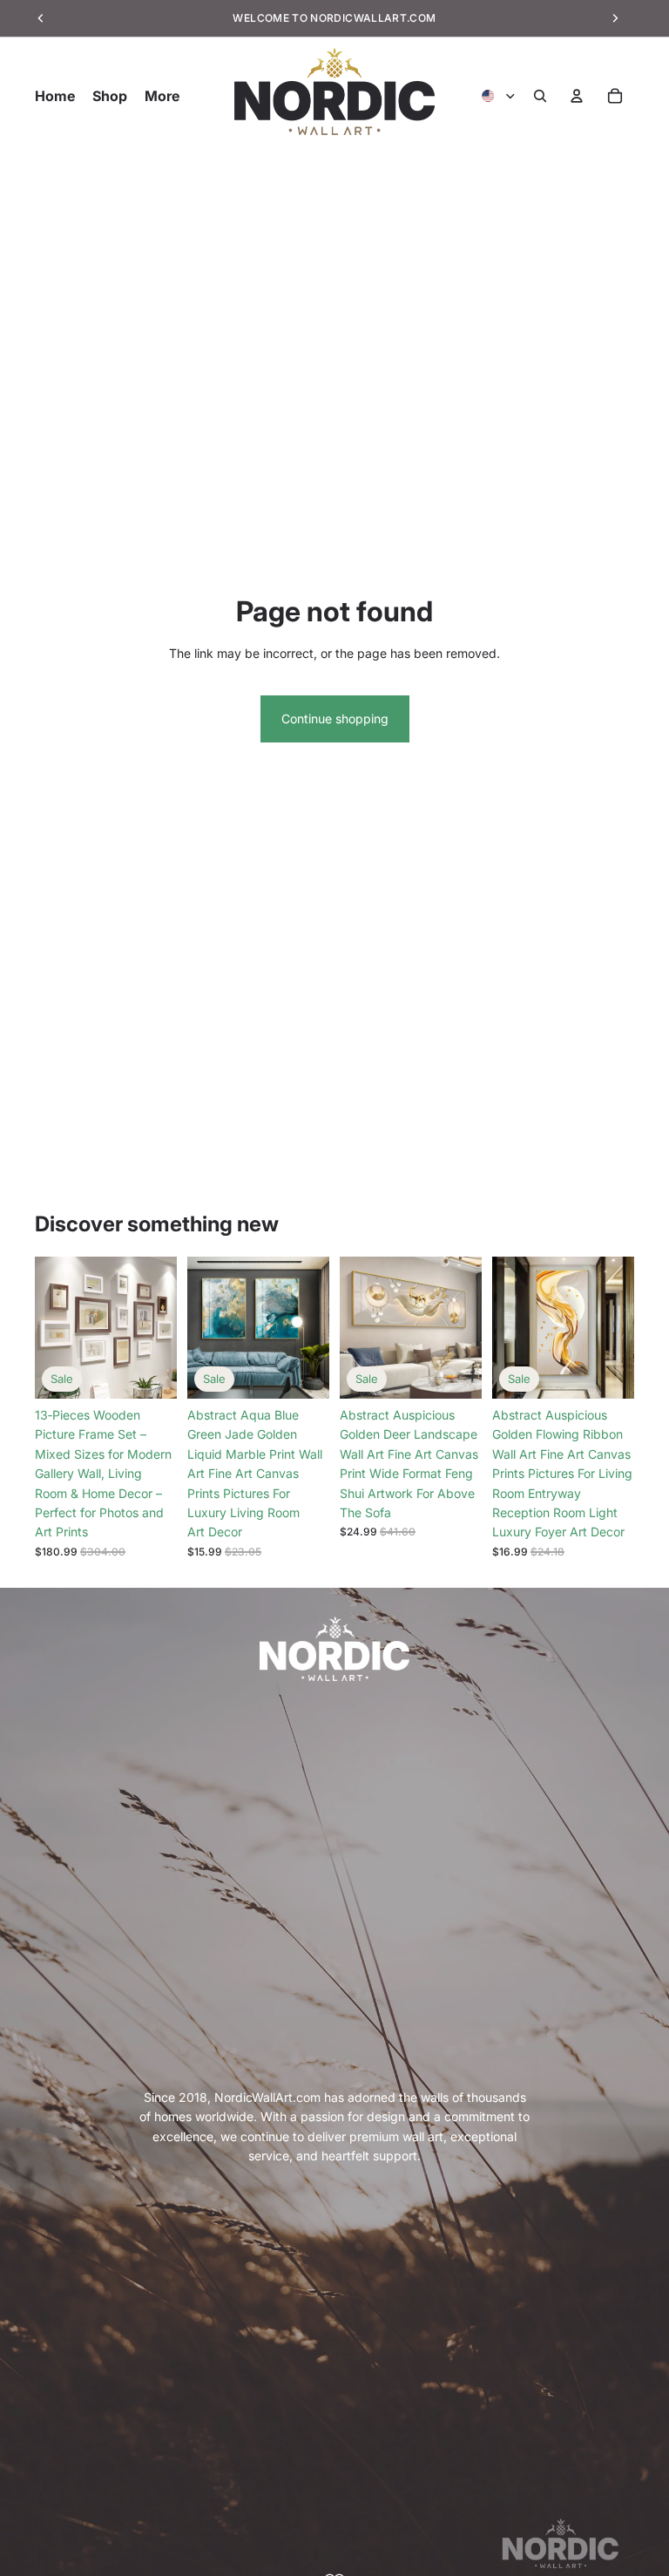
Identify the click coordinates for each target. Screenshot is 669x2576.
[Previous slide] (54, 1328)
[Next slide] (158, 1328)
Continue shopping (335, 719)
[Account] (577, 96)
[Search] (540, 96)
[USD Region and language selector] (499, 96)
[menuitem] (162, 96)
